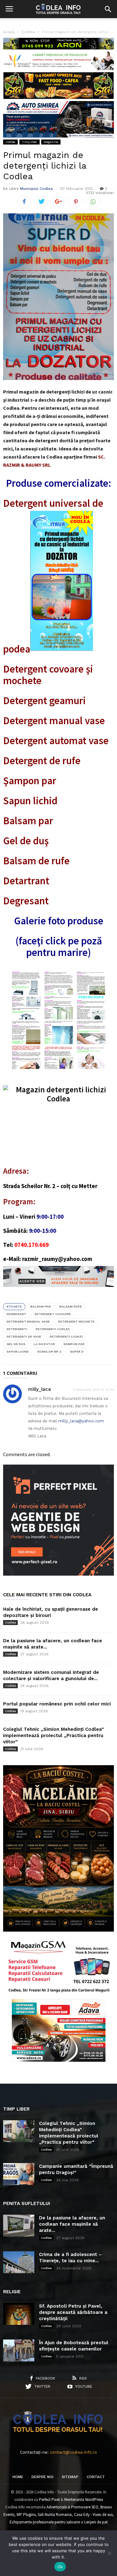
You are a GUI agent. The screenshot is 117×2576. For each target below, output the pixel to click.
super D (77, 1352)
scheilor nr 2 (49, 1352)
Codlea (10, 142)
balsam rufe (71, 1306)
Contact (96, 2477)
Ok (60, 2567)
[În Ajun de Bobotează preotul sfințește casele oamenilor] (19, 2350)
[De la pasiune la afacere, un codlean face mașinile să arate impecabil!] (19, 2226)
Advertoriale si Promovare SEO (72, 2507)
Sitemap (70, 2477)
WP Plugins (26, 2515)
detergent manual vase (28, 1321)
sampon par (74, 1344)
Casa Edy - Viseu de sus (93, 2515)
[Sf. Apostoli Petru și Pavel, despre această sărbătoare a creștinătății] (19, 2314)
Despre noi (42, 2477)
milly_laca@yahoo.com (81, 1421)
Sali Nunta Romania (55, 2515)
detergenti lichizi (66, 1336)
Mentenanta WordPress (84, 2500)
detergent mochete (76, 1321)
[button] (108, 9)
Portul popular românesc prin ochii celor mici (57, 1704)
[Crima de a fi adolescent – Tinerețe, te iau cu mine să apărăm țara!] (19, 2262)
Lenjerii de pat (96, 2522)
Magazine (51, 142)
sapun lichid (18, 1352)
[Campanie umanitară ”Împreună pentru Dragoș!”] (19, 2174)
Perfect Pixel (49, 2500)
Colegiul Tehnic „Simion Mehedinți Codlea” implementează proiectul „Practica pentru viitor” (54, 1735)
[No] (109, 2553)
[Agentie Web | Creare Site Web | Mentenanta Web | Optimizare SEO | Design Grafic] (58, 1292)
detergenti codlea (53, 1329)
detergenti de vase (24, 1336)
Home (18, 2477)
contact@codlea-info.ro (73, 2452)
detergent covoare (53, 1314)
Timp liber (29, 142)
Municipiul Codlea (36, 189)
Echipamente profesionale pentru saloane (45, 2522)
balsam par (41, 1306)
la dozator (44, 1344)
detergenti (17, 1329)
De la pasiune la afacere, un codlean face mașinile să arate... (72, 2224)
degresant (16, 1314)
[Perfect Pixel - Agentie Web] (58, 1574)
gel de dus (16, 1344)
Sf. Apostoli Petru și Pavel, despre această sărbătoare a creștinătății (73, 2312)
